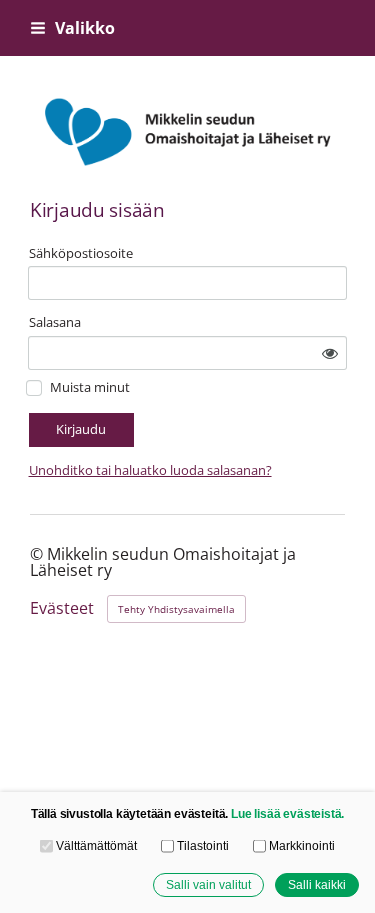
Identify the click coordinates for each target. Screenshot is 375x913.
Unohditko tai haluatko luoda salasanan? (150, 470)
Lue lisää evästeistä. (287, 813)
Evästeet (62, 609)
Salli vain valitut (208, 884)
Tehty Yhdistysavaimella (176, 609)
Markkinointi (302, 845)
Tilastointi (203, 845)
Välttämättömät (96, 845)
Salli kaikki (317, 884)
